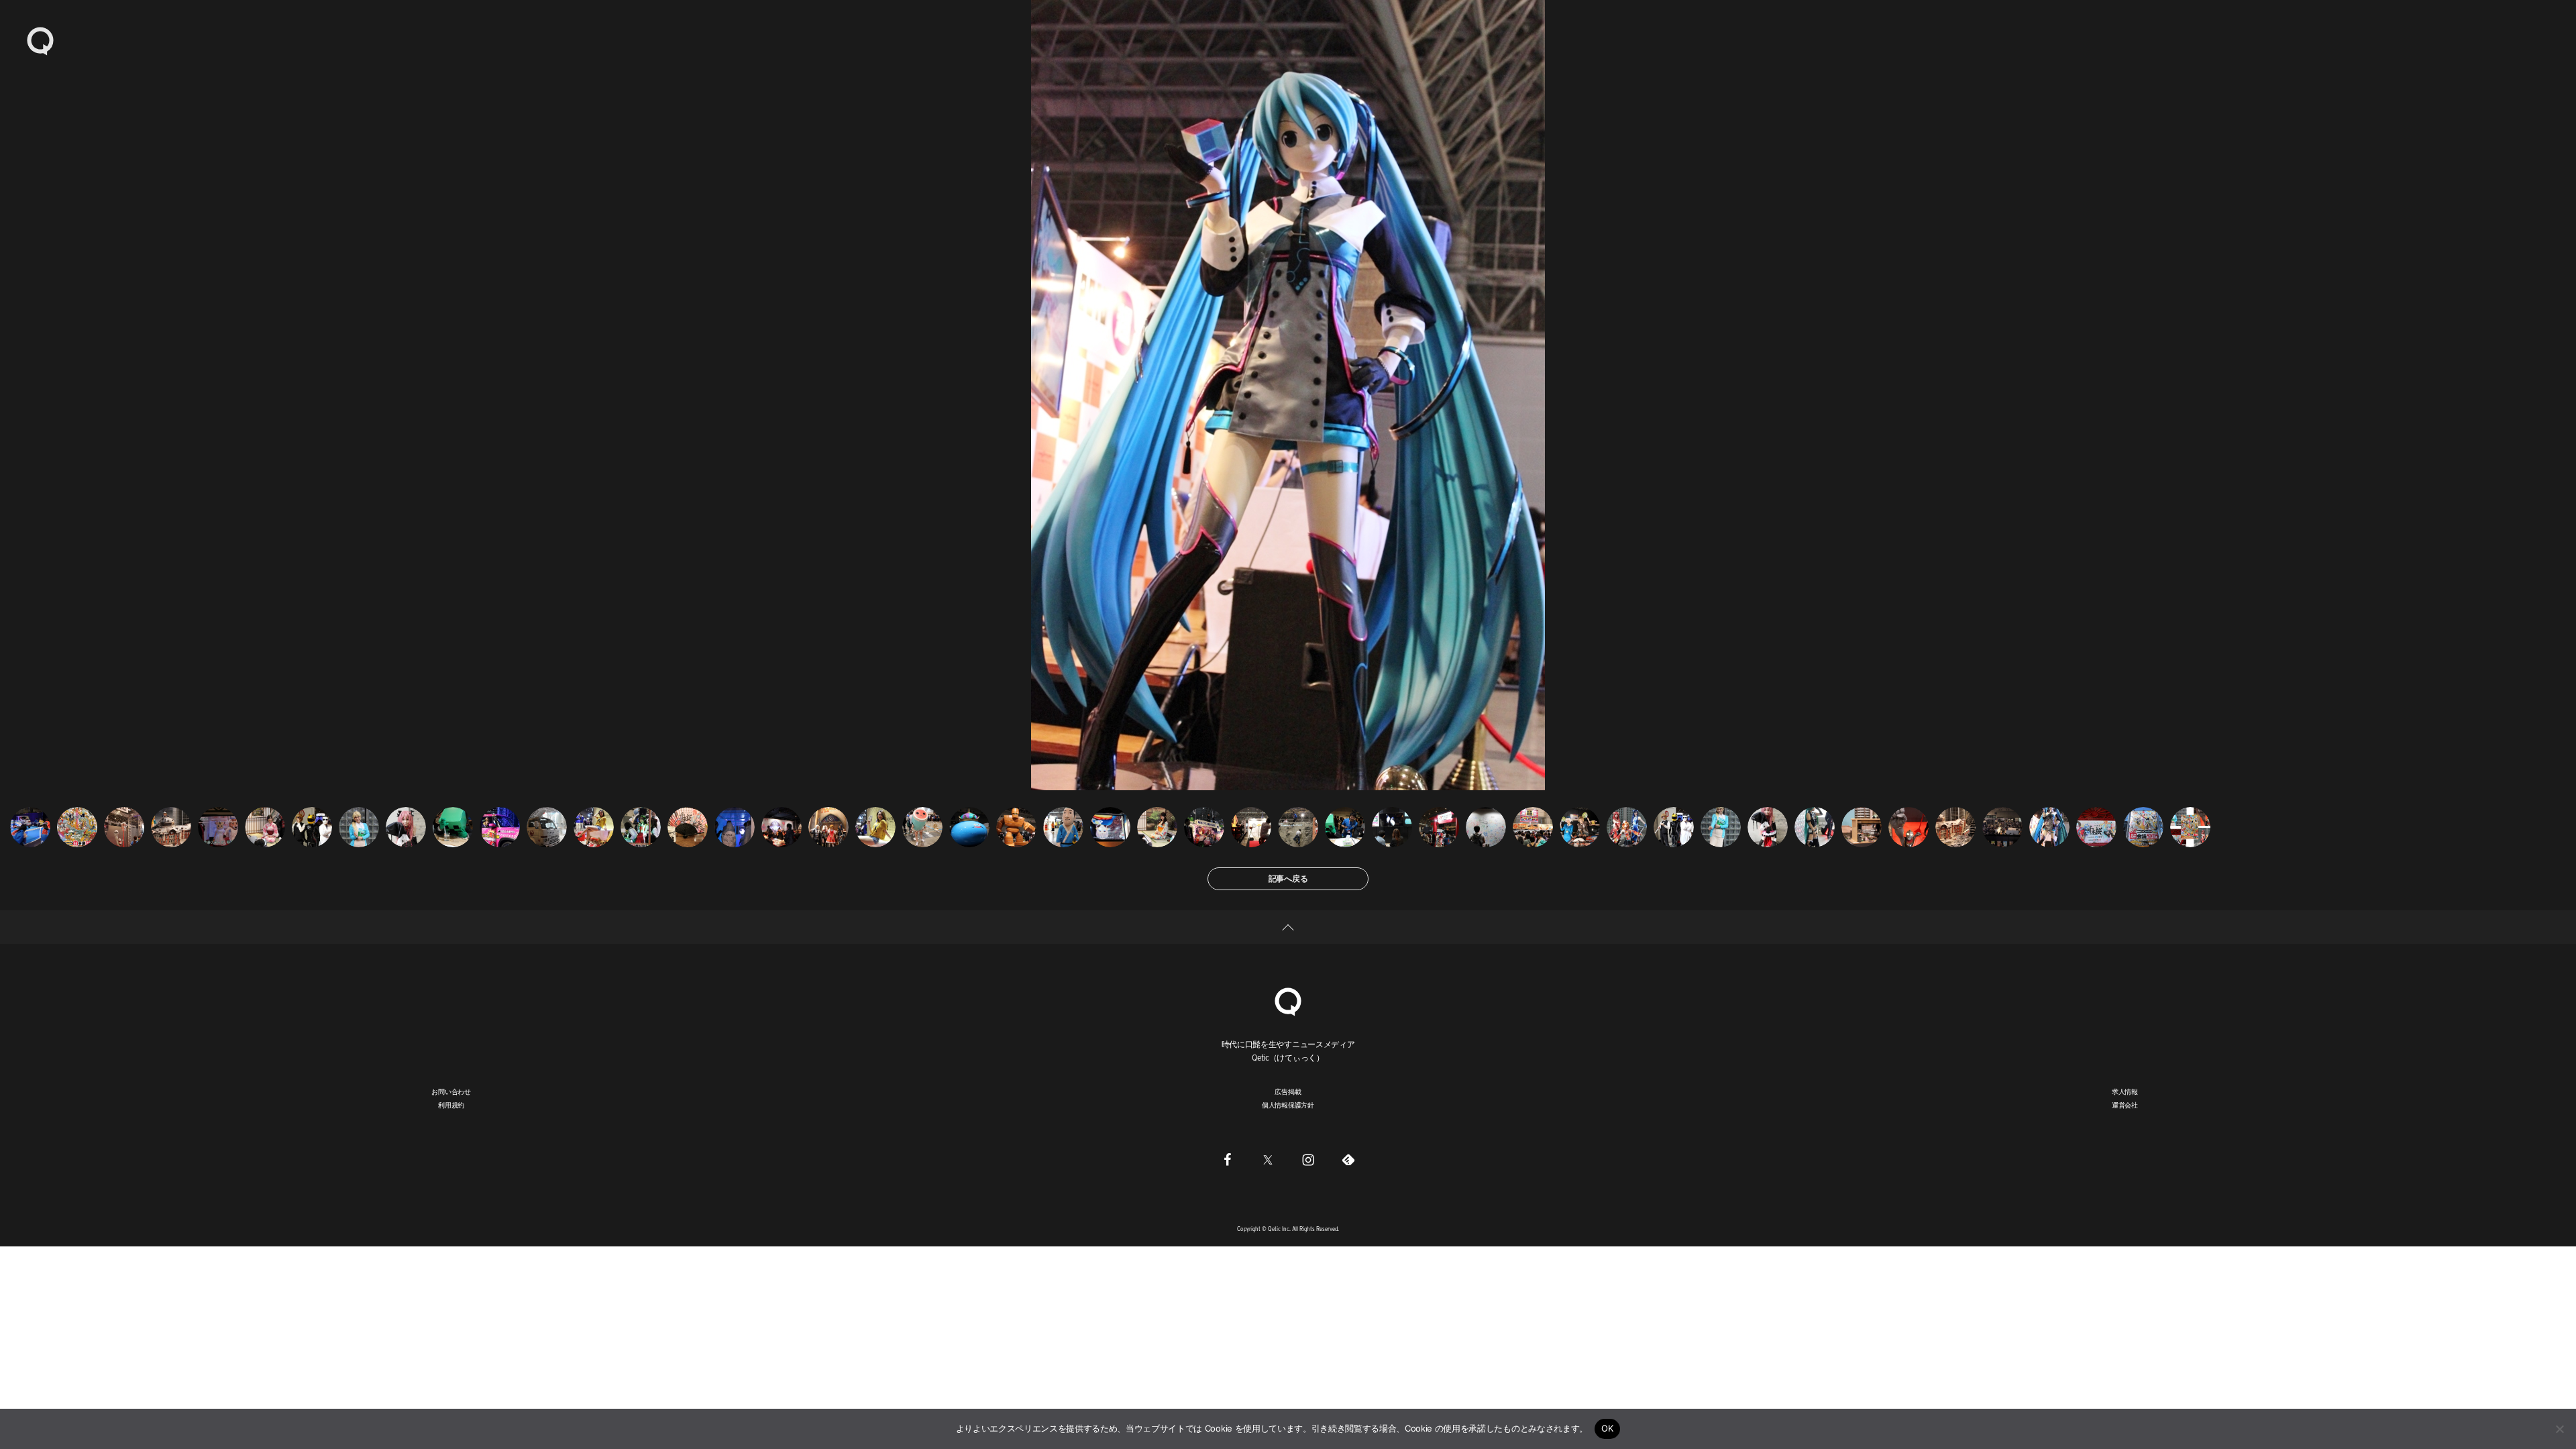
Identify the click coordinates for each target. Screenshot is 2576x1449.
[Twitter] (1268, 1159)
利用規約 (451, 1105)
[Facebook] (1228, 1159)
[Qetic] (40, 40)
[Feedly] (1348, 1159)
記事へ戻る (1288, 878)
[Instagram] (1308, 1159)
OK (1608, 1428)
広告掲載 (1288, 1091)
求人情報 (2125, 1091)
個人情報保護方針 (1288, 1105)
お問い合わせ (451, 1091)
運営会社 (2125, 1105)
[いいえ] (2559, 1429)
